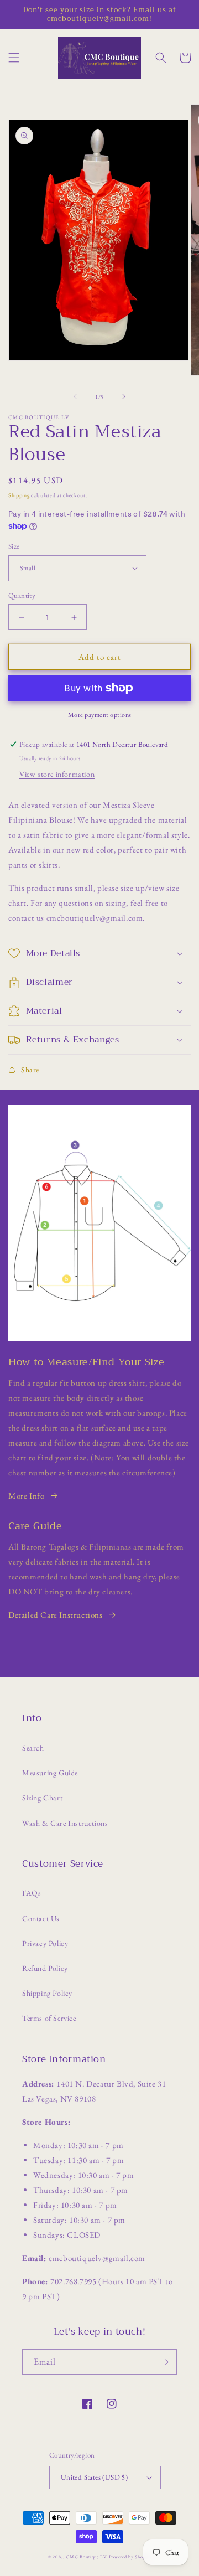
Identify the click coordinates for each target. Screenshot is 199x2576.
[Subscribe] (164, 2362)
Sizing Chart (42, 1798)
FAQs (32, 1893)
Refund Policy (45, 1968)
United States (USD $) (94, 2477)
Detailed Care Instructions (56, 1615)
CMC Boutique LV (87, 2557)
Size (14, 546)
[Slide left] (75, 396)
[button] (14, 58)
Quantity (22, 595)
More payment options (100, 715)
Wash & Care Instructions (65, 1823)
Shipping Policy (47, 1993)
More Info (26, 1496)
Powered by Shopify (130, 2557)
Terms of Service (49, 2018)
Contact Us (41, 1918)
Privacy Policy (45, 1943)
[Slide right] (124, 396)
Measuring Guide (50, 1773)
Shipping (19, 495)
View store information (57, 774)
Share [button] (30, 1070)
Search (33, 1748)
